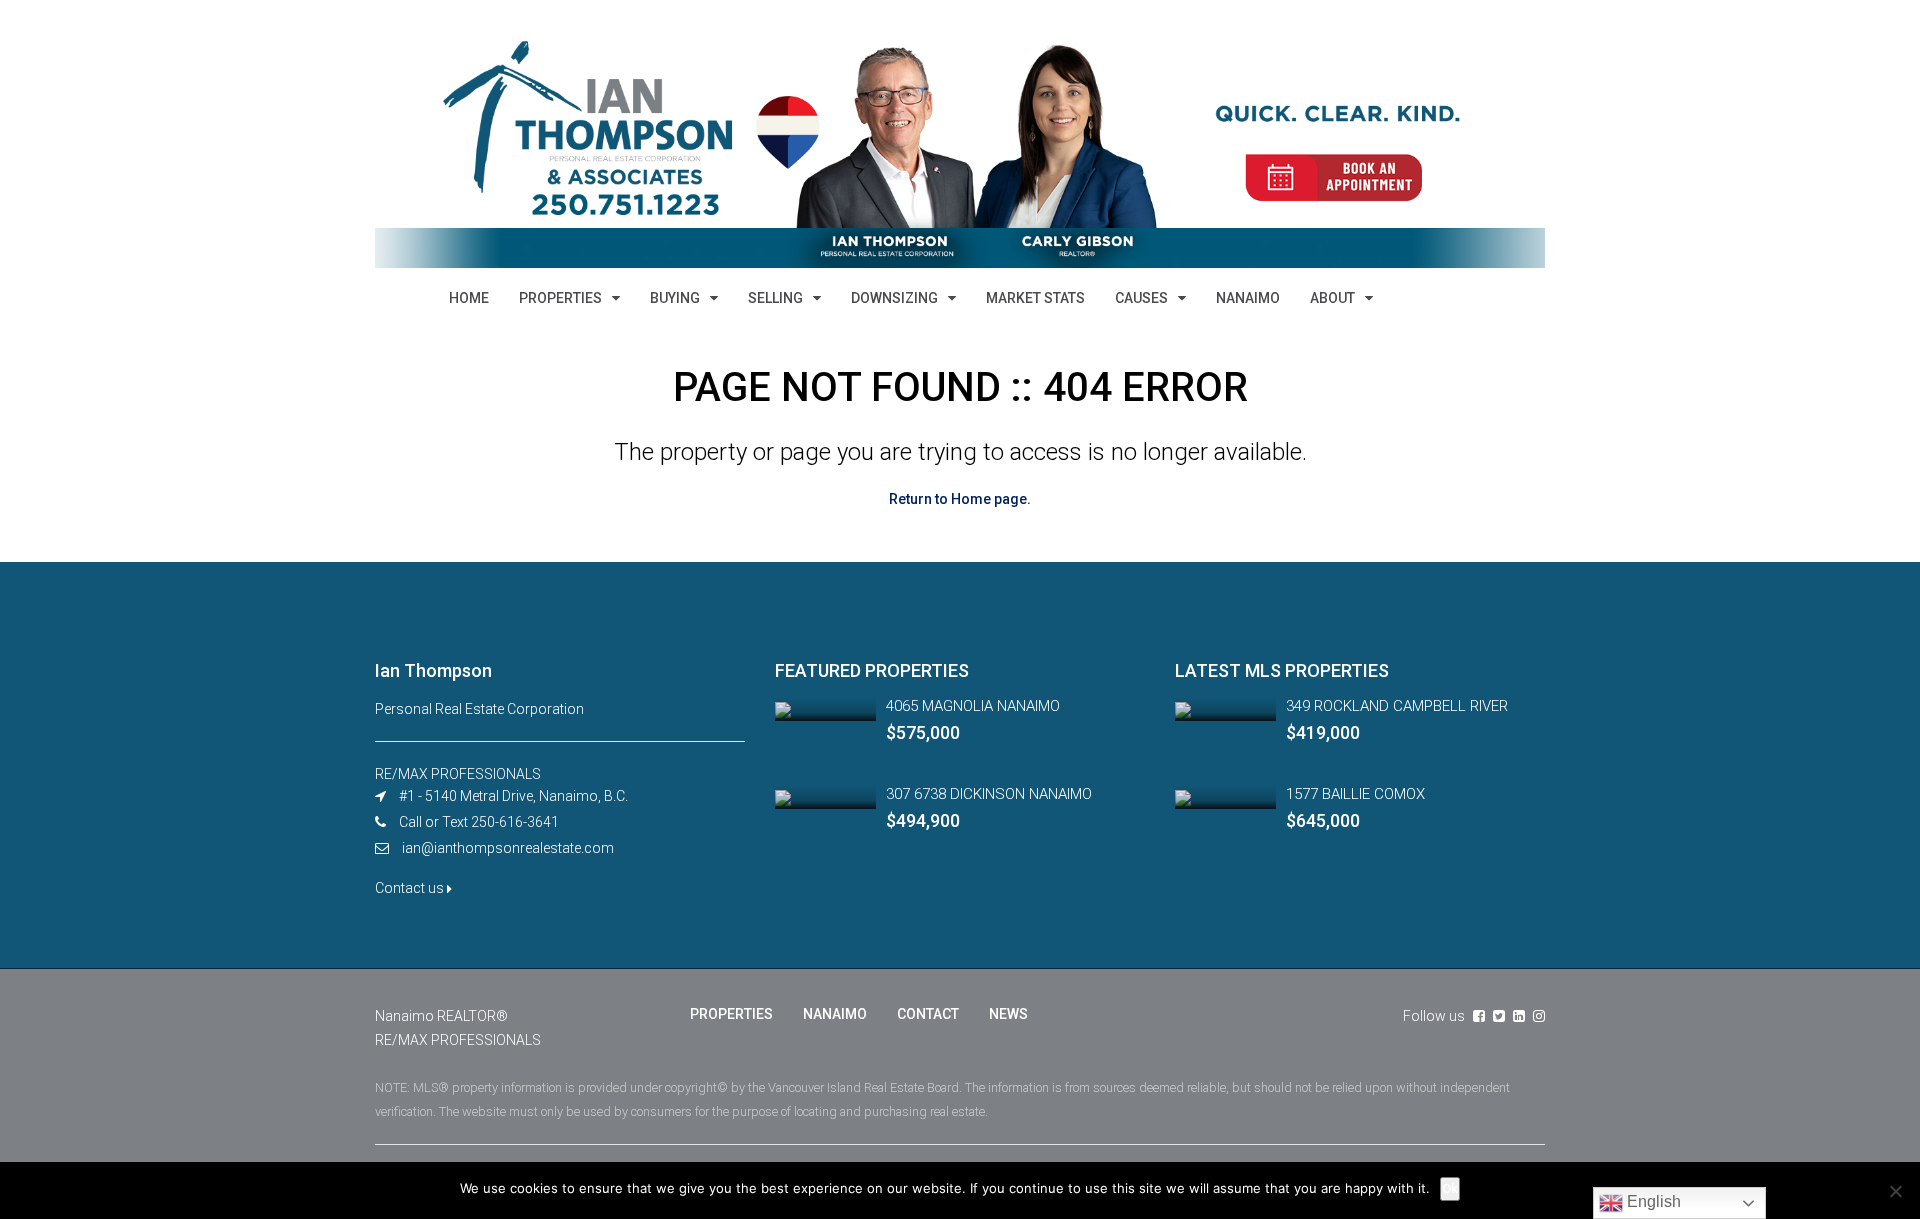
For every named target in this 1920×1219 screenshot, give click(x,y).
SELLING (775, 298)
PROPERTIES (560, 298)
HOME (469, 298)
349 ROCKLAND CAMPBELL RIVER (1397, 706)
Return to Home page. (960, 499)
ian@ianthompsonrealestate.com (508, 848)
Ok (1450, 1188)
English (1652, 1201)
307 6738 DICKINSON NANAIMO (989, 794)
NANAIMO (1248, 298)
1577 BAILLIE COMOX (1355, 794)
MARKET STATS (1035, 298)
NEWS (1008, 1014)
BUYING (675, 298)
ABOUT (1332, 298)
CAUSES (1141, 298)
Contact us (411, 888)
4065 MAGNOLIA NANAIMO (973, 706)
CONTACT (928, 1014)
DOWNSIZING (894, 298)
